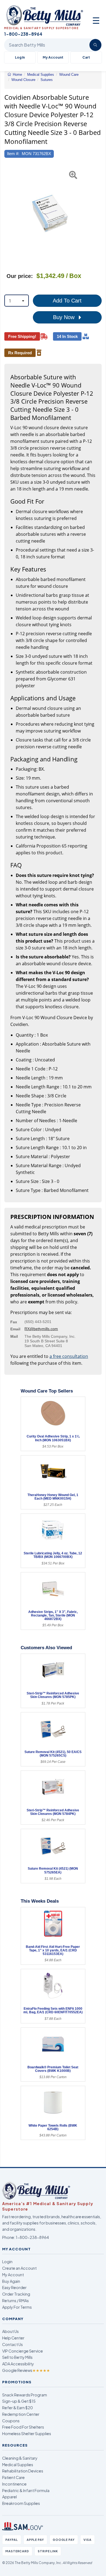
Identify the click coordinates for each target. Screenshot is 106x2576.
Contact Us (13, 2344)
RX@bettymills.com (41, 1329)
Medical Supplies (18, 2465)
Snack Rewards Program (25, 2395)
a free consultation (69, 1356)
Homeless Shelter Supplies (27, 2433)
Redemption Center (21, 2414)
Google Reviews (26, 2370)
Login (7, 2262)
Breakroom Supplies (21, 2503)
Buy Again (11, 2281)
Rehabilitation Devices (23, 2471)
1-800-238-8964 (32, 2237)
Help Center (13, 2338)
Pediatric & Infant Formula (26, 2490)
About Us (10, 2331)
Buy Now (65, 317)
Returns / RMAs (15, 2300)
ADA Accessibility (18, 2364)
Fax (14, 1322)
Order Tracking (16, 2294)
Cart (86, 57)
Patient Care (13, 2477)
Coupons (11, 2421)
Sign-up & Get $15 (19, 2401)
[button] (8, 214)
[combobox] (17, 301)
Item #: (13, 154)
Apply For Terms (17, 2307)
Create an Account (19, 2268)
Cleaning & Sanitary (20, 2458)
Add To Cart (67, 301)
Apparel (10, 2497)
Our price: (20, 276)
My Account (53, 57)
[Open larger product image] (50, 214)
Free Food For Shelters (23, 2427)
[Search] (95, 45)
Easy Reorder (14, 2287)
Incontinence (14, 2484)
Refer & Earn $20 (18, 2408)
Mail (14, 1336)
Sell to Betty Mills (17, 2357)
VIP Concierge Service (23, 2351)
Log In (20, 57)
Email (15, 1329)
